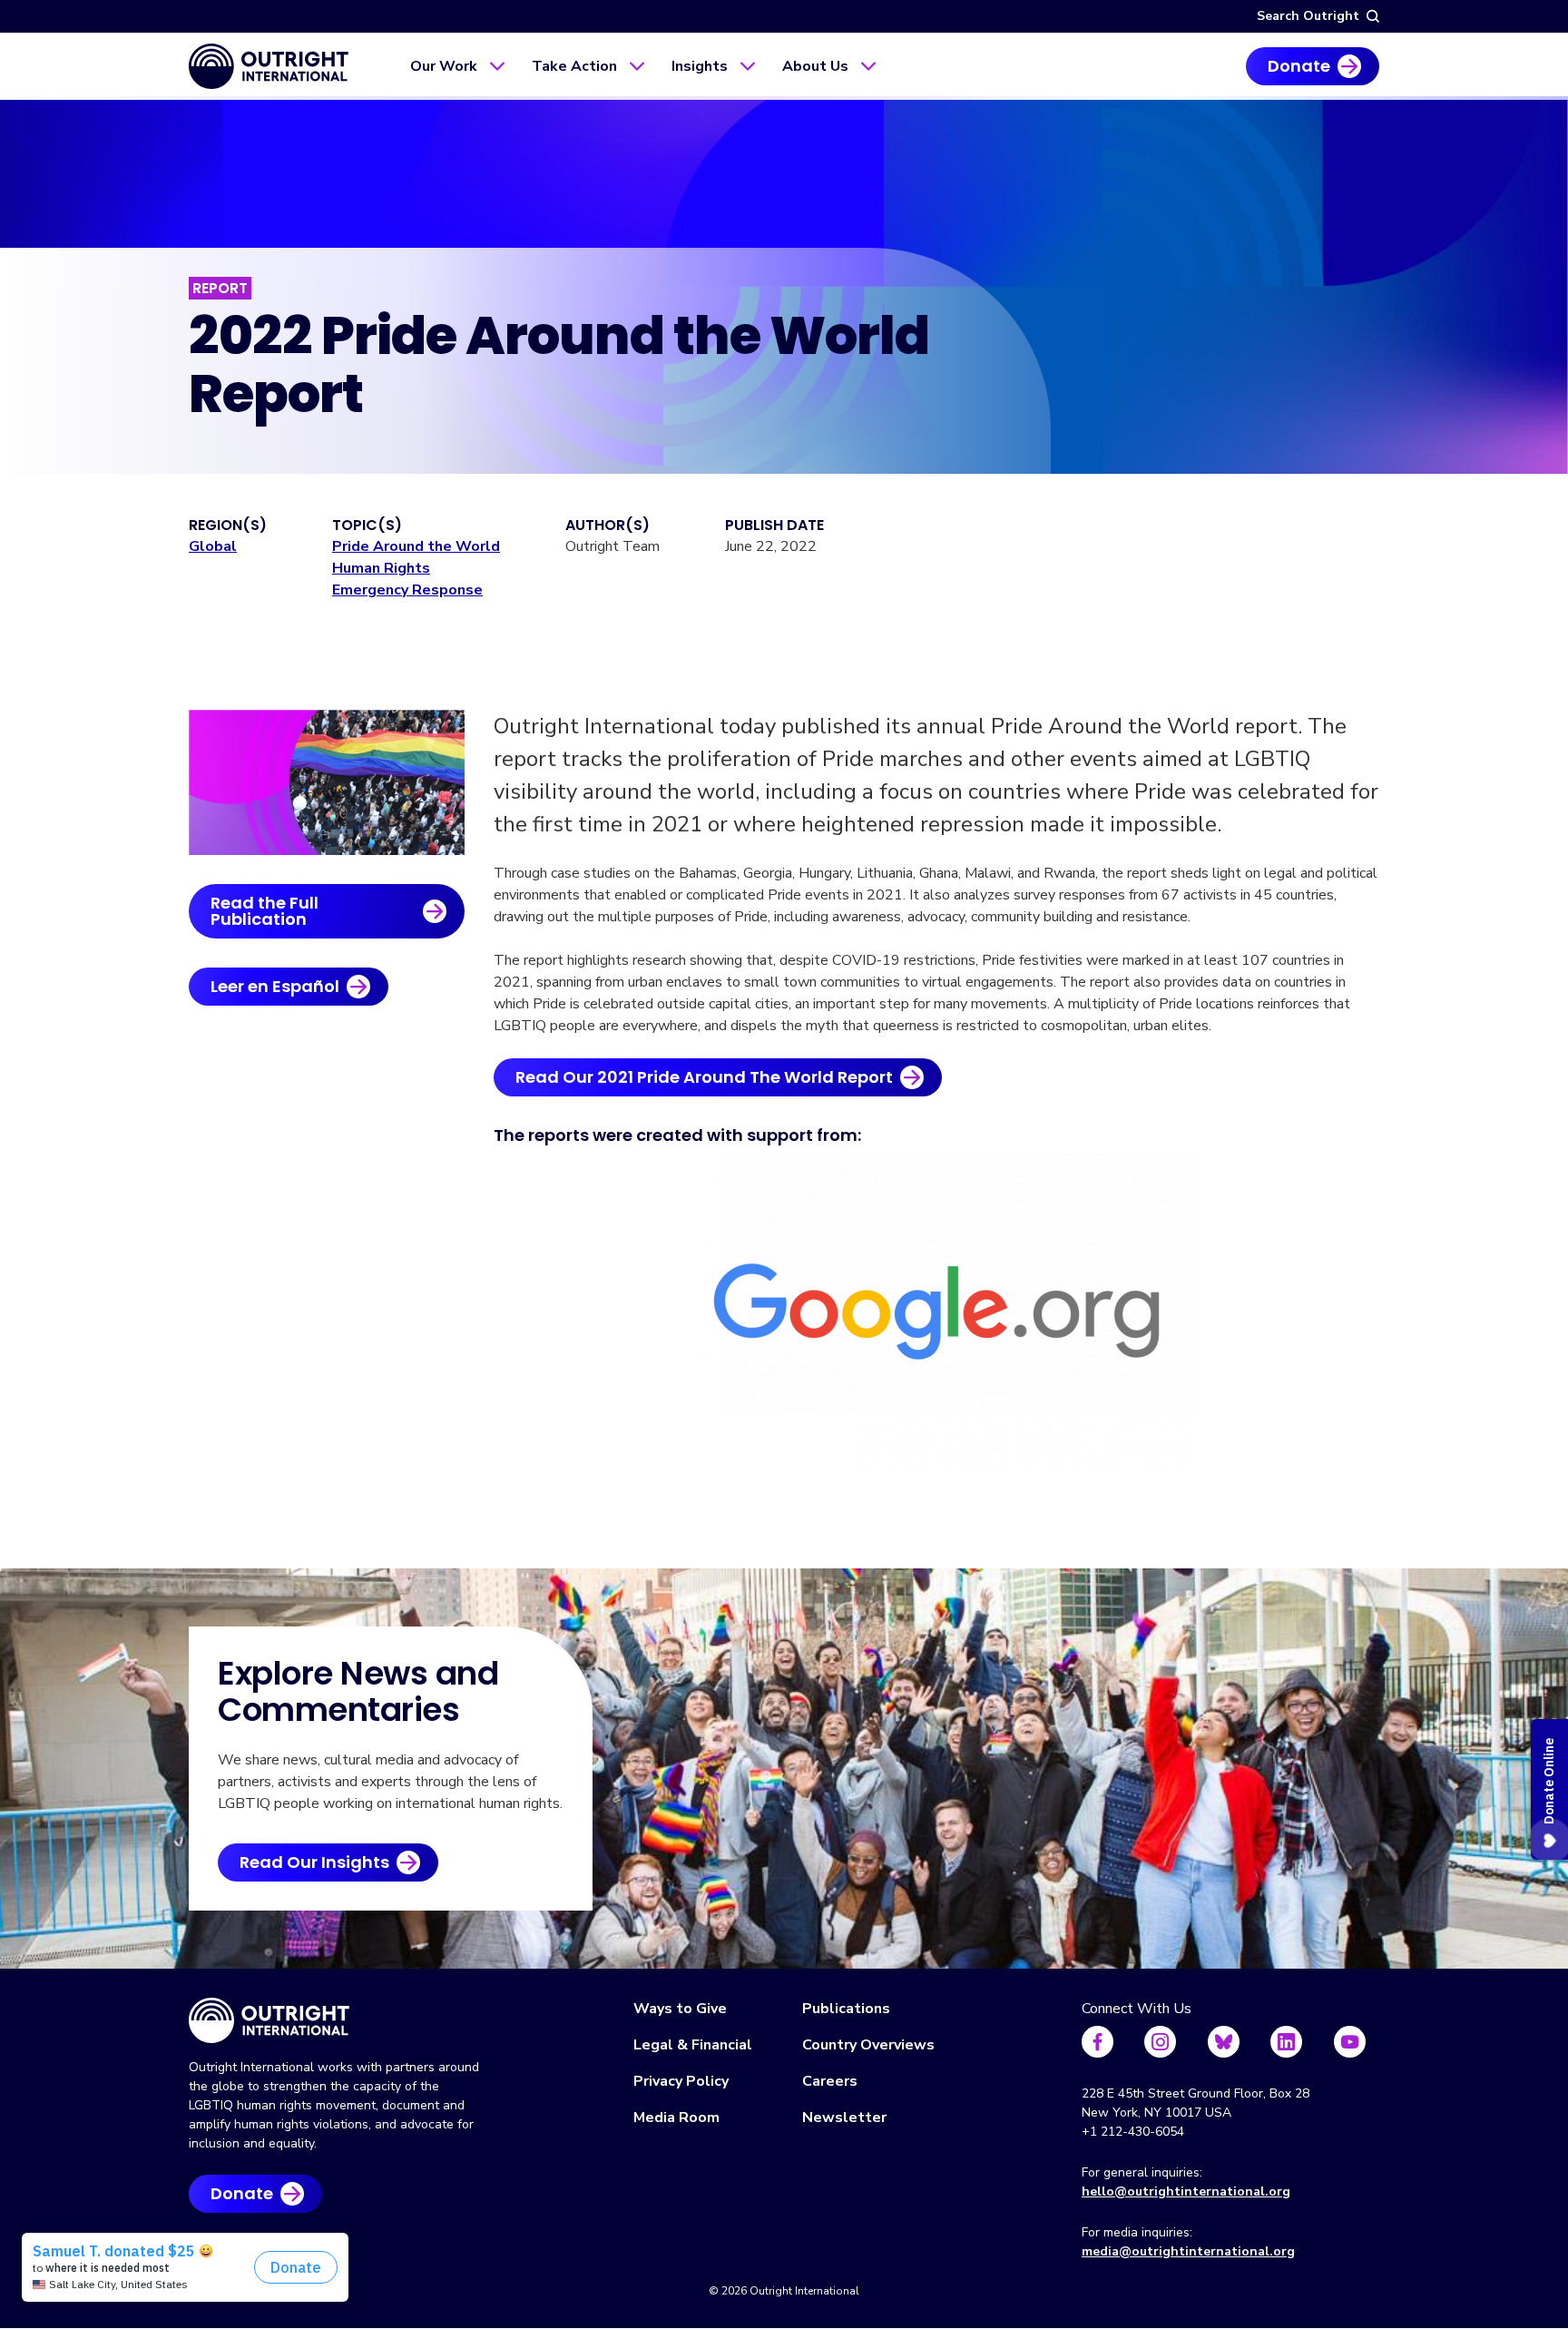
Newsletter (844, 2118)
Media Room (676, 2118)
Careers (830, 2081)
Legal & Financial (693, 2045)
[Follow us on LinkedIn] (1286, 2042)
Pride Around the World (416, 546)
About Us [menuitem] (815, 66)
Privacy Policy (681, 2081)
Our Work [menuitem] (444, 66)
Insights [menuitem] (700, 66)
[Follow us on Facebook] (1098, 2042)
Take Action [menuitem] (574, 66)
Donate (1299, 66)
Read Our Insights (314, 1862)
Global (213, 546)
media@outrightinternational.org (1188, 2251)
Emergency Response (407, 590)
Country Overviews (868, 2045)
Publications (846, 2009)
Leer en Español (275, 986)
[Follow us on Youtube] (1350, 2042)
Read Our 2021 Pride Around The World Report (704, 1077)
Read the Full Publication (265, 911)
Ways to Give (680, 2009)
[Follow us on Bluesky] (1224, 2042)
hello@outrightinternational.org (1186, 2191)
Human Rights (381, 568)
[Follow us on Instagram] (1160, 2042)
